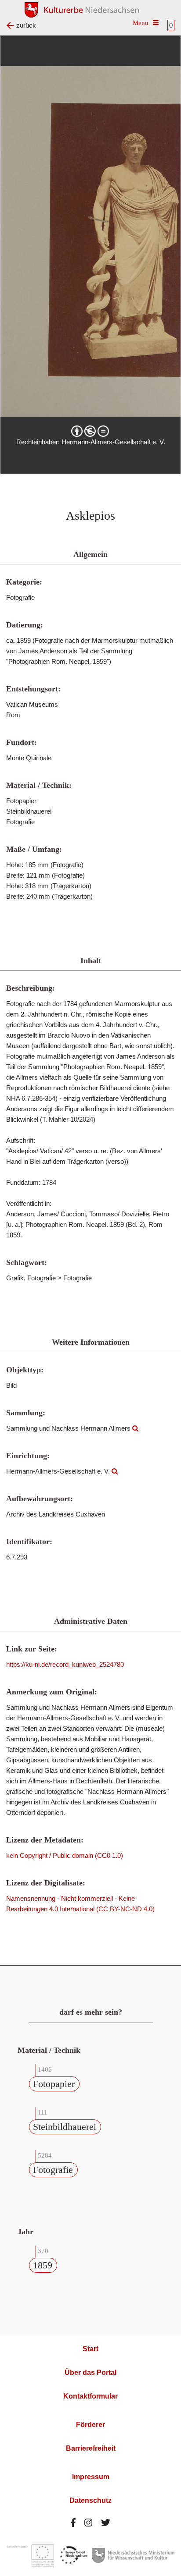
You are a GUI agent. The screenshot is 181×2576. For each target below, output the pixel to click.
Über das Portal (90, 2372)
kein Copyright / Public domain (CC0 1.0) (65, 1855)
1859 (43, 2265)
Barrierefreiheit (91, 2448)
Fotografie (53, 2170)
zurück (26, 25)
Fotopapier (54, 2084)
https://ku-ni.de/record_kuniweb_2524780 (65, 1664)
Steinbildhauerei (65, 2127)
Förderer (90, 2425)
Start (90, 2349)
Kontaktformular (90, 2396)
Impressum (91, 2477)
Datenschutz (90, 2500)
